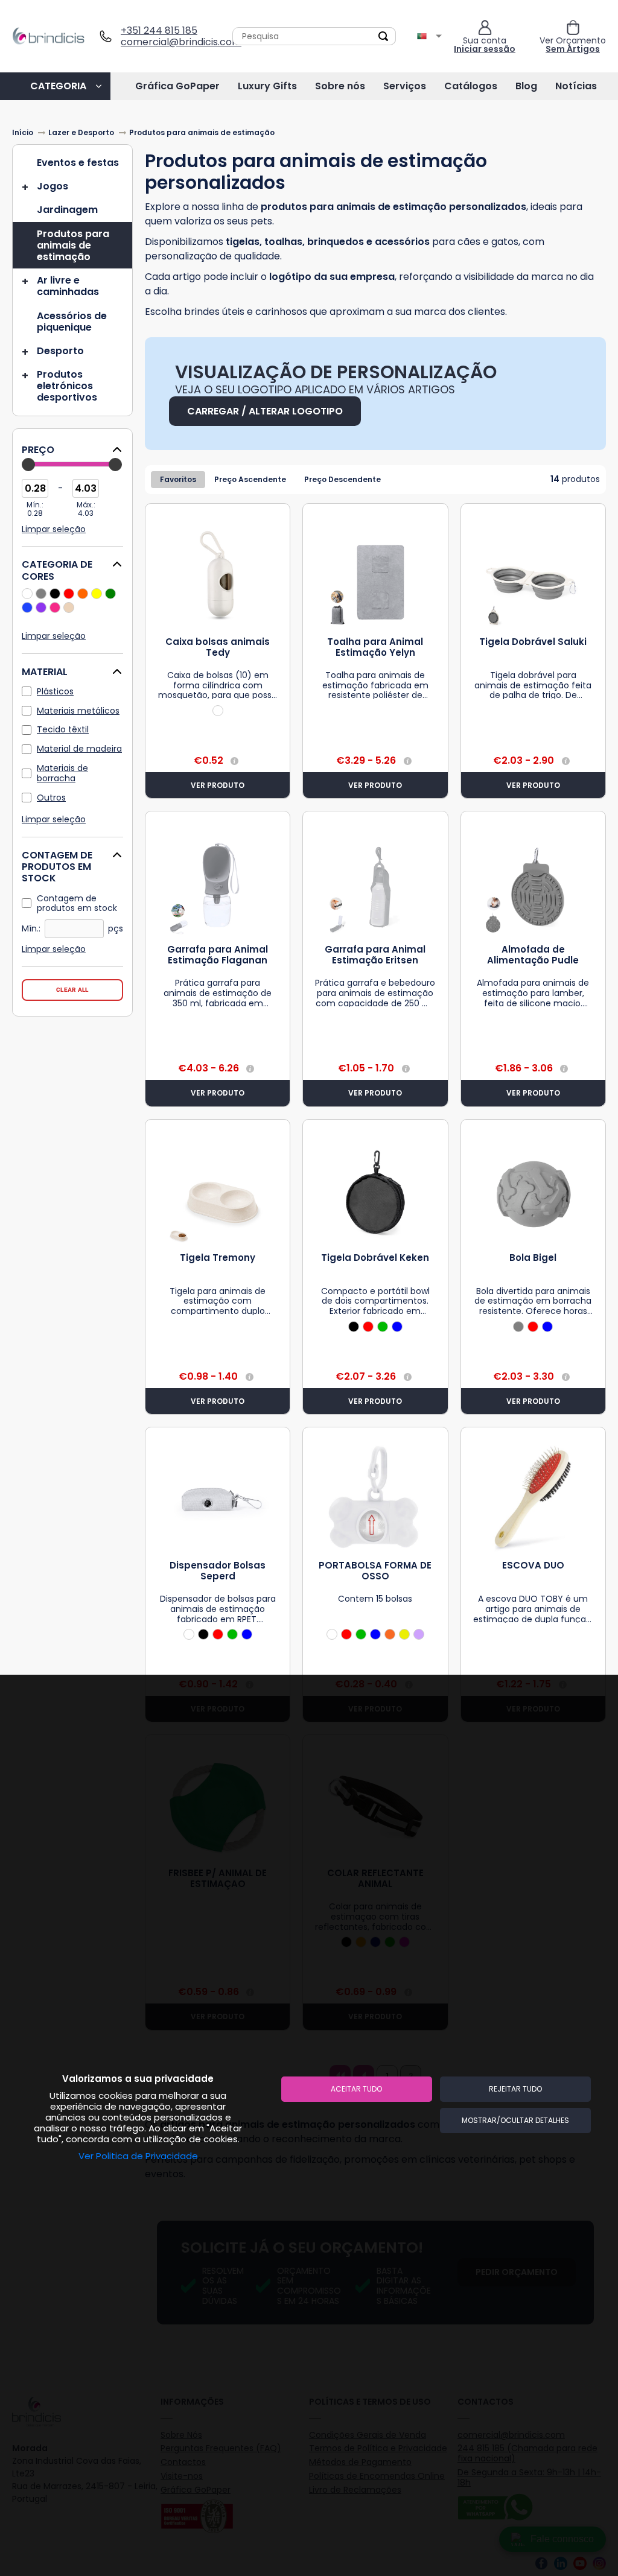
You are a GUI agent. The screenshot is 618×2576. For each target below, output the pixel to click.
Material (45, 672)
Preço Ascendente (250, 479)
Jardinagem (67, 210)
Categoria (58, 86)
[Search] (383, 36)
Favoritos (178, 479)
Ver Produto (218, 785)
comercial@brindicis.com (177, 42)
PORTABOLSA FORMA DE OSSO (375, 1571)
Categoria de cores (57, 571)
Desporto (60, 351)
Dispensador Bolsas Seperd (218, 1571)
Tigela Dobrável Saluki (533, 642)
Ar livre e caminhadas (68, 286)
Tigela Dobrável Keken (375, 1258)
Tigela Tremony (218, 1258)
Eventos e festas (78, 163)
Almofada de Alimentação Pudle (533, 955)
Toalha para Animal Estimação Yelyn (375, 647)
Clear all (72, 990)
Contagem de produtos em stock (57, 867)
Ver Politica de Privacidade (138, 2156)
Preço (38, 450)
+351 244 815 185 (159, 30)
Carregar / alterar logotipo (265, 411)
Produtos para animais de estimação (73, 245)
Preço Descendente (342, 479)
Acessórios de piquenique (72, 322)
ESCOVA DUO (533, 1565)
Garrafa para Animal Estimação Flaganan (218, 955)
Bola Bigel (533, 1258)
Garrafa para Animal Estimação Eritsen (375, 955)
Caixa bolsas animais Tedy (218, 647)
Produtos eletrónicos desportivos (67, 386)
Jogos (53, 186)
